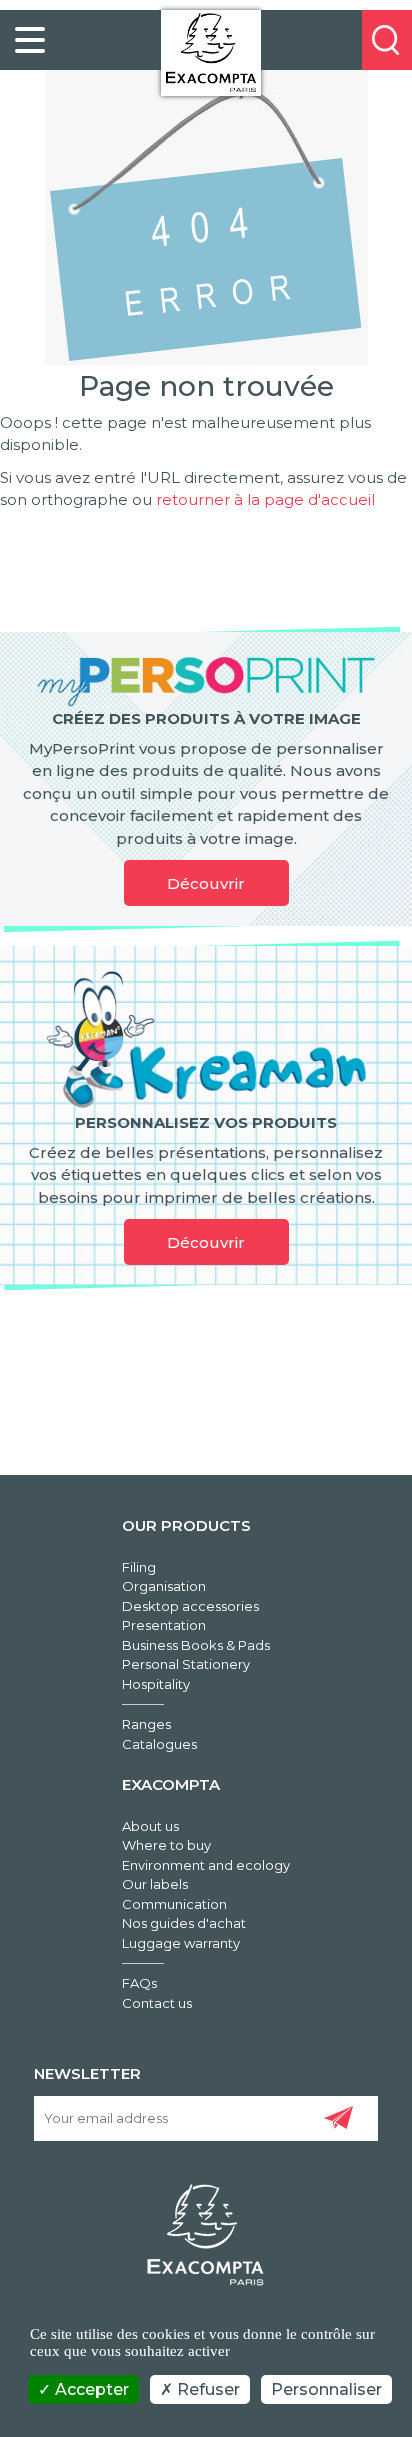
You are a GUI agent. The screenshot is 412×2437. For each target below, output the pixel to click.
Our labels (155, 1884)
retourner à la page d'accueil (265, 499)
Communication (174, 1904)
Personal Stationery (186, 1664)
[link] (30, 40)
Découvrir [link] (206, 883)
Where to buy (166, 1845)
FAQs (139, 1983)
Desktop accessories (190, 1606)
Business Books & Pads (196, 1645)
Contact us (157, 2003)
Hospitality (156, 1684)
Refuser (206, 2389)
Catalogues (159, 1744)
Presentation (164, 1625)
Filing (139, 1567)
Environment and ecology (206, 1865)
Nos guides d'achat (184, 1923)
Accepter (90, 2389)
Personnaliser (326, 2389)
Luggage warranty (181, 1943)
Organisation (164, 1586)
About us (150, 1826)
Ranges (146, 1724)
